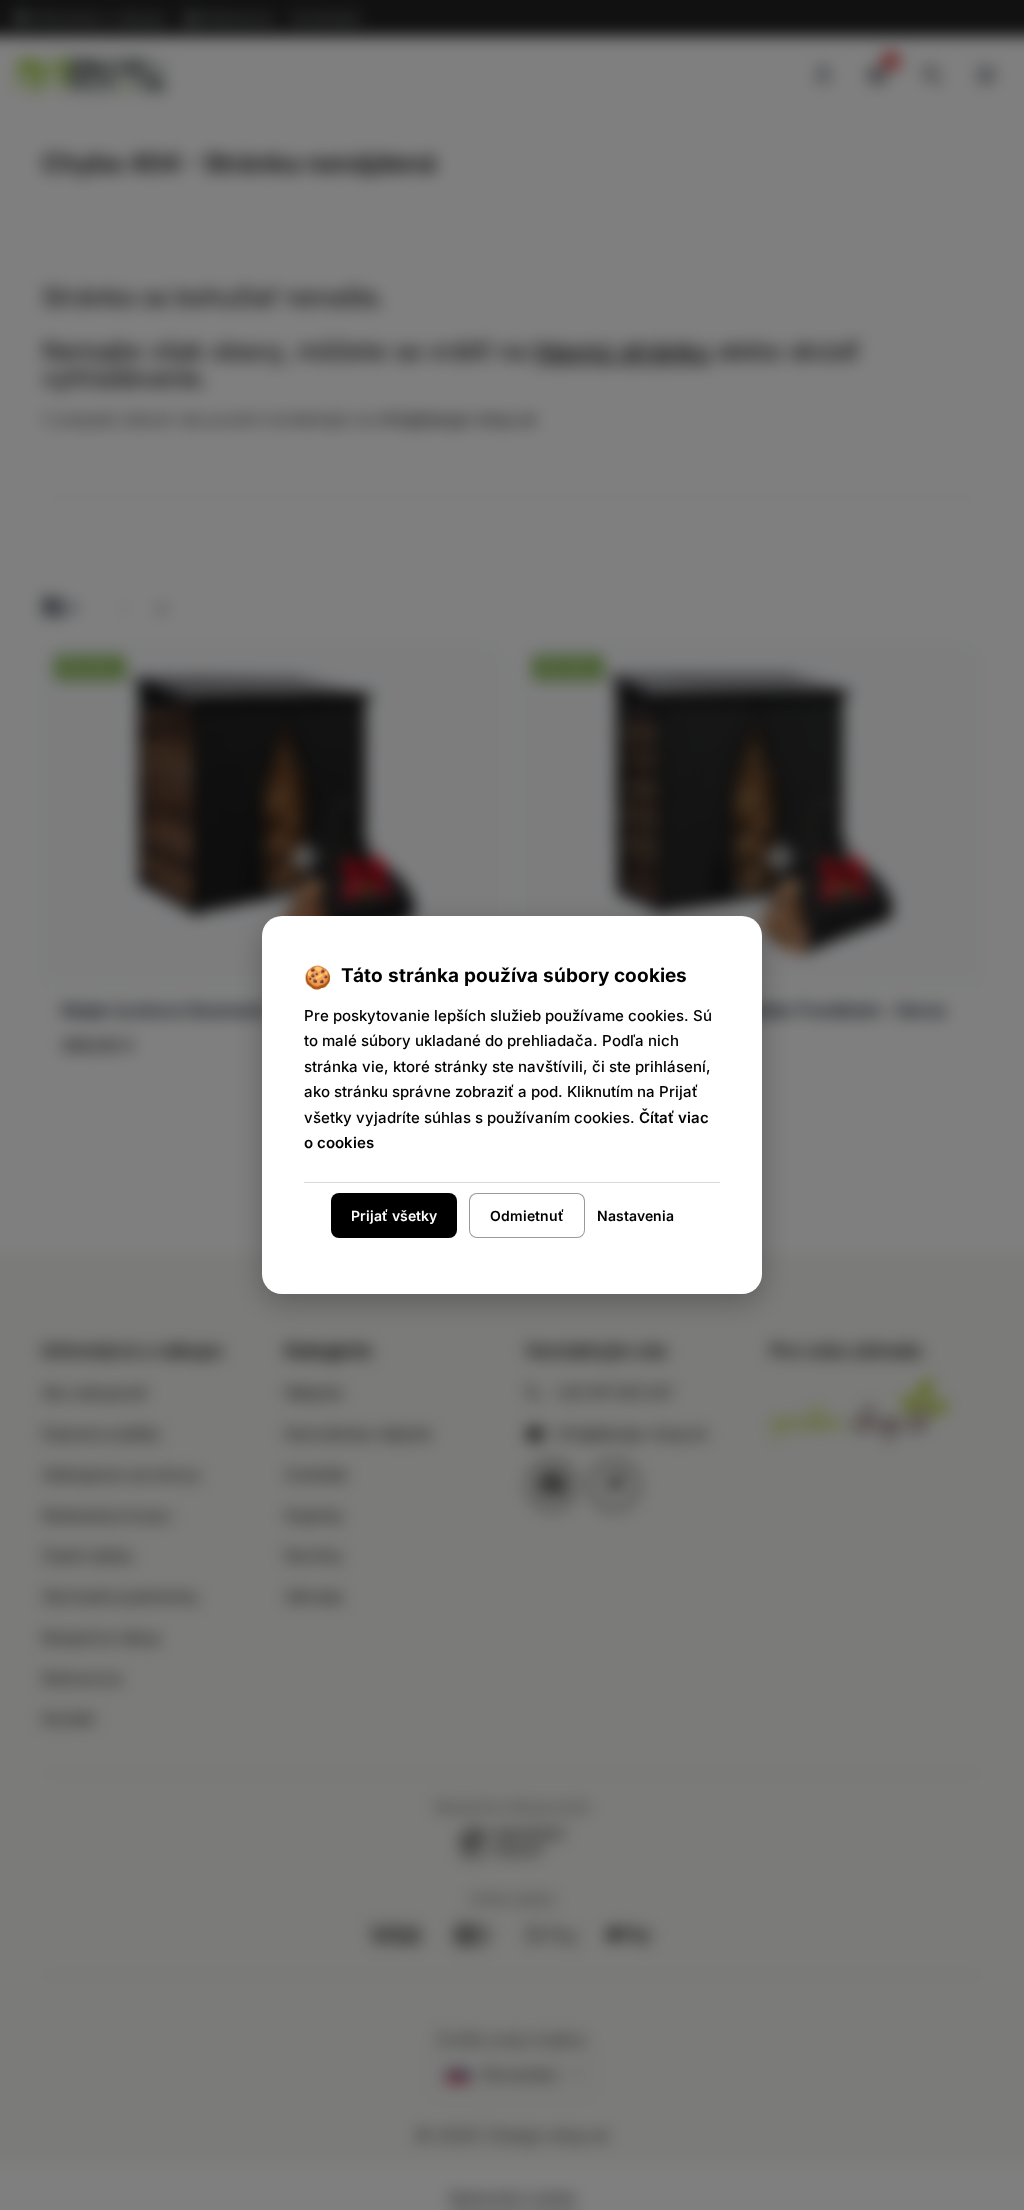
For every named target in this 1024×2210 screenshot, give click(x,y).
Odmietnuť (527, 1215)
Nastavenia (635, 1215)
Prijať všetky (394, 1215)
